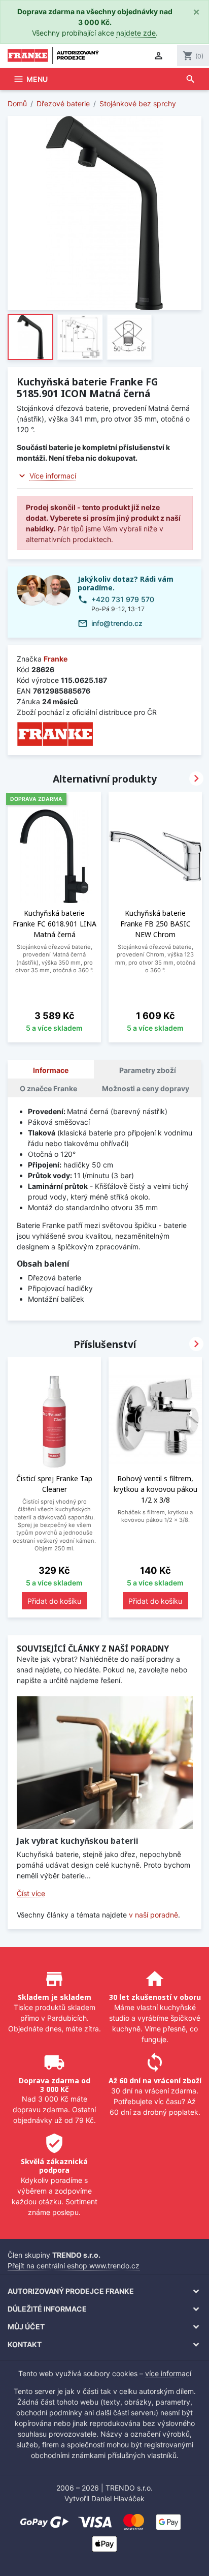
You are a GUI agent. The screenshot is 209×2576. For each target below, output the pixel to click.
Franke (56, 659)
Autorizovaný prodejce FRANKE (71, 2291)
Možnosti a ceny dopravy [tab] (146, 1088)
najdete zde (136, 33)
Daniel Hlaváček (118, 2498)
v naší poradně (153, 1915)
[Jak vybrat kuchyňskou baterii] (105, 1762)
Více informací (53, 476)
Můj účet (26, 2327)
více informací (168, 2373)
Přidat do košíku (54, 1601)
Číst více (31, 1893)
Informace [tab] (51, 1070)
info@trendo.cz (117, 623)
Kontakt (25, 2344)
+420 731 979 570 (123, 599)
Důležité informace (47, 2309)
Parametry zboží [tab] (148, 1070)
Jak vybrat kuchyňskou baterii (78, 1841)
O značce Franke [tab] (48, 1088)
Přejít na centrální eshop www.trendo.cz (74, 2266)
